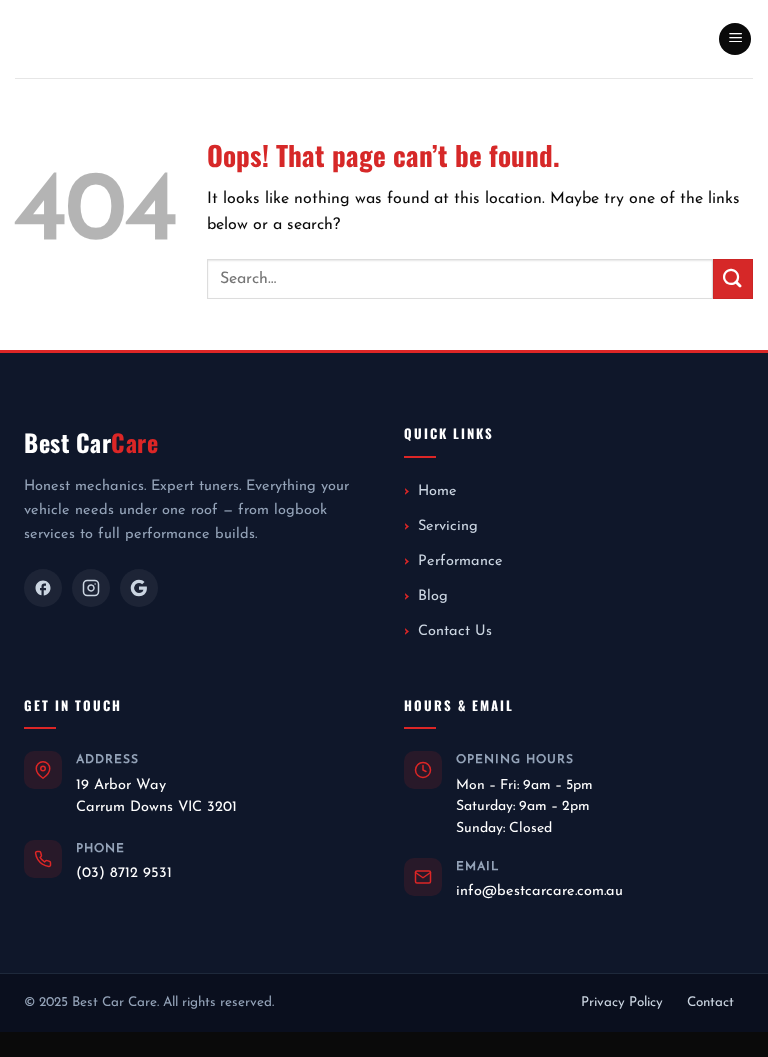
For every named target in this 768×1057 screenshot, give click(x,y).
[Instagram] (91, 588)
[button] (735, 39)
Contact (710, 1002)
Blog (433, 596)
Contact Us (455, 631)
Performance (460, 561)
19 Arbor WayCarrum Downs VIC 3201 (156, 796)
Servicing (448, 526)
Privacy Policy (622, 1002)
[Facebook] (43, 588)
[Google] (139, 588)
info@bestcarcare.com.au (539, 891)
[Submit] (733, 278)
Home (437, 491)
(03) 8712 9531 (124, 873)
